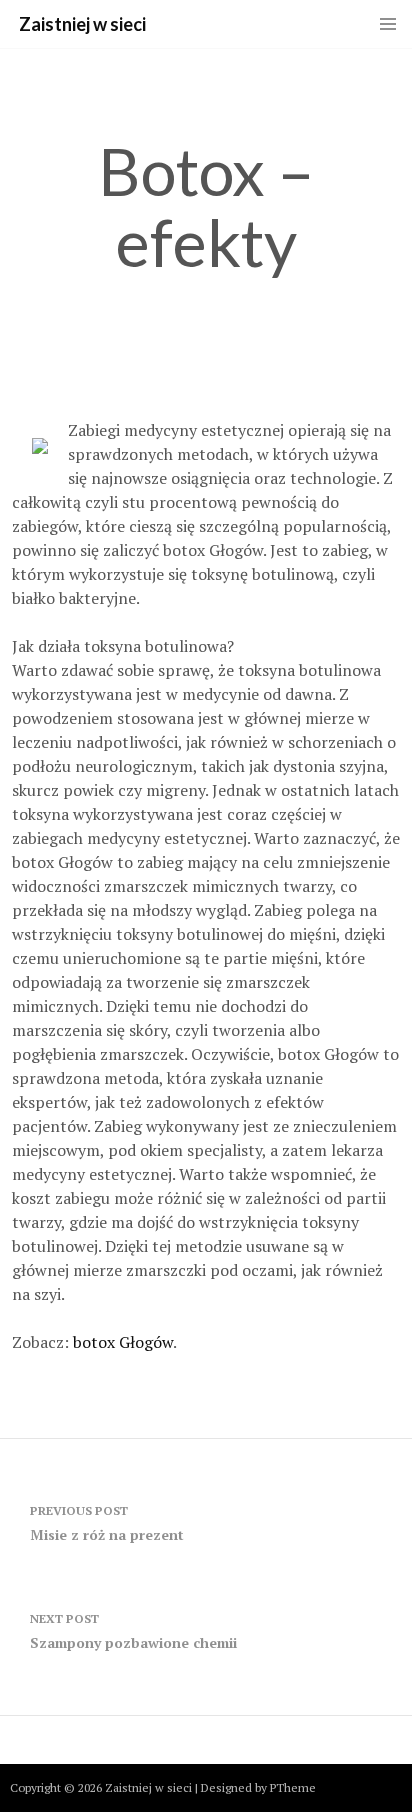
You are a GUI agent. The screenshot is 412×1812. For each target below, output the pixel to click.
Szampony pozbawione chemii (133, 1631)
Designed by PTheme (258, 1787)
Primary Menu (388, 24)
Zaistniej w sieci (82, 24)
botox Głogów (123, 1342)
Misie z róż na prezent (107, 1523)
